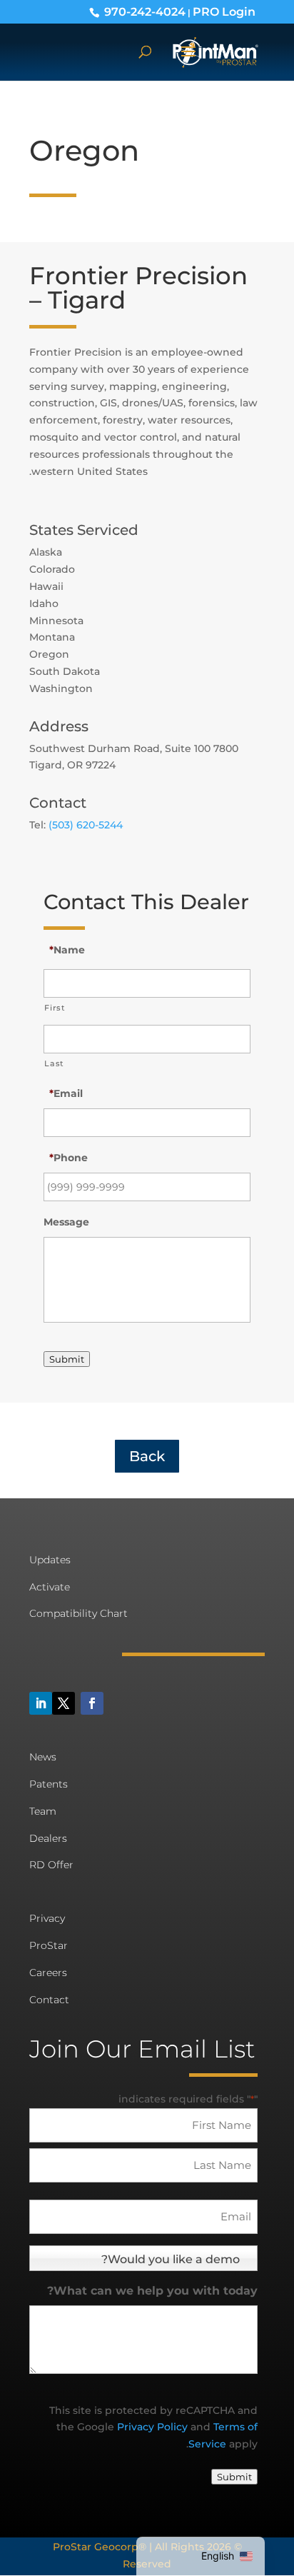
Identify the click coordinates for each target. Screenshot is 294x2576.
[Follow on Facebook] (92, 1703)
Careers (48, 1973)
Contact (49, 2000)
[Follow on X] (64, 1703)
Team (43, 1811)
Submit (67, 1359)
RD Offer (51, 1865)
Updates (50, 1560)
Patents (49, 1784)
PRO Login (224, 11)
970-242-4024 (145, 11)
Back (147, 1456)
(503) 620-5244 (86, 825)
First (55, 1008)
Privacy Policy (152, 2427)
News (43, 1757)
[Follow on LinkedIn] (41, 1703)
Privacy (47, 1918)
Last (54, 1063)
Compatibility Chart (78, 1613)
